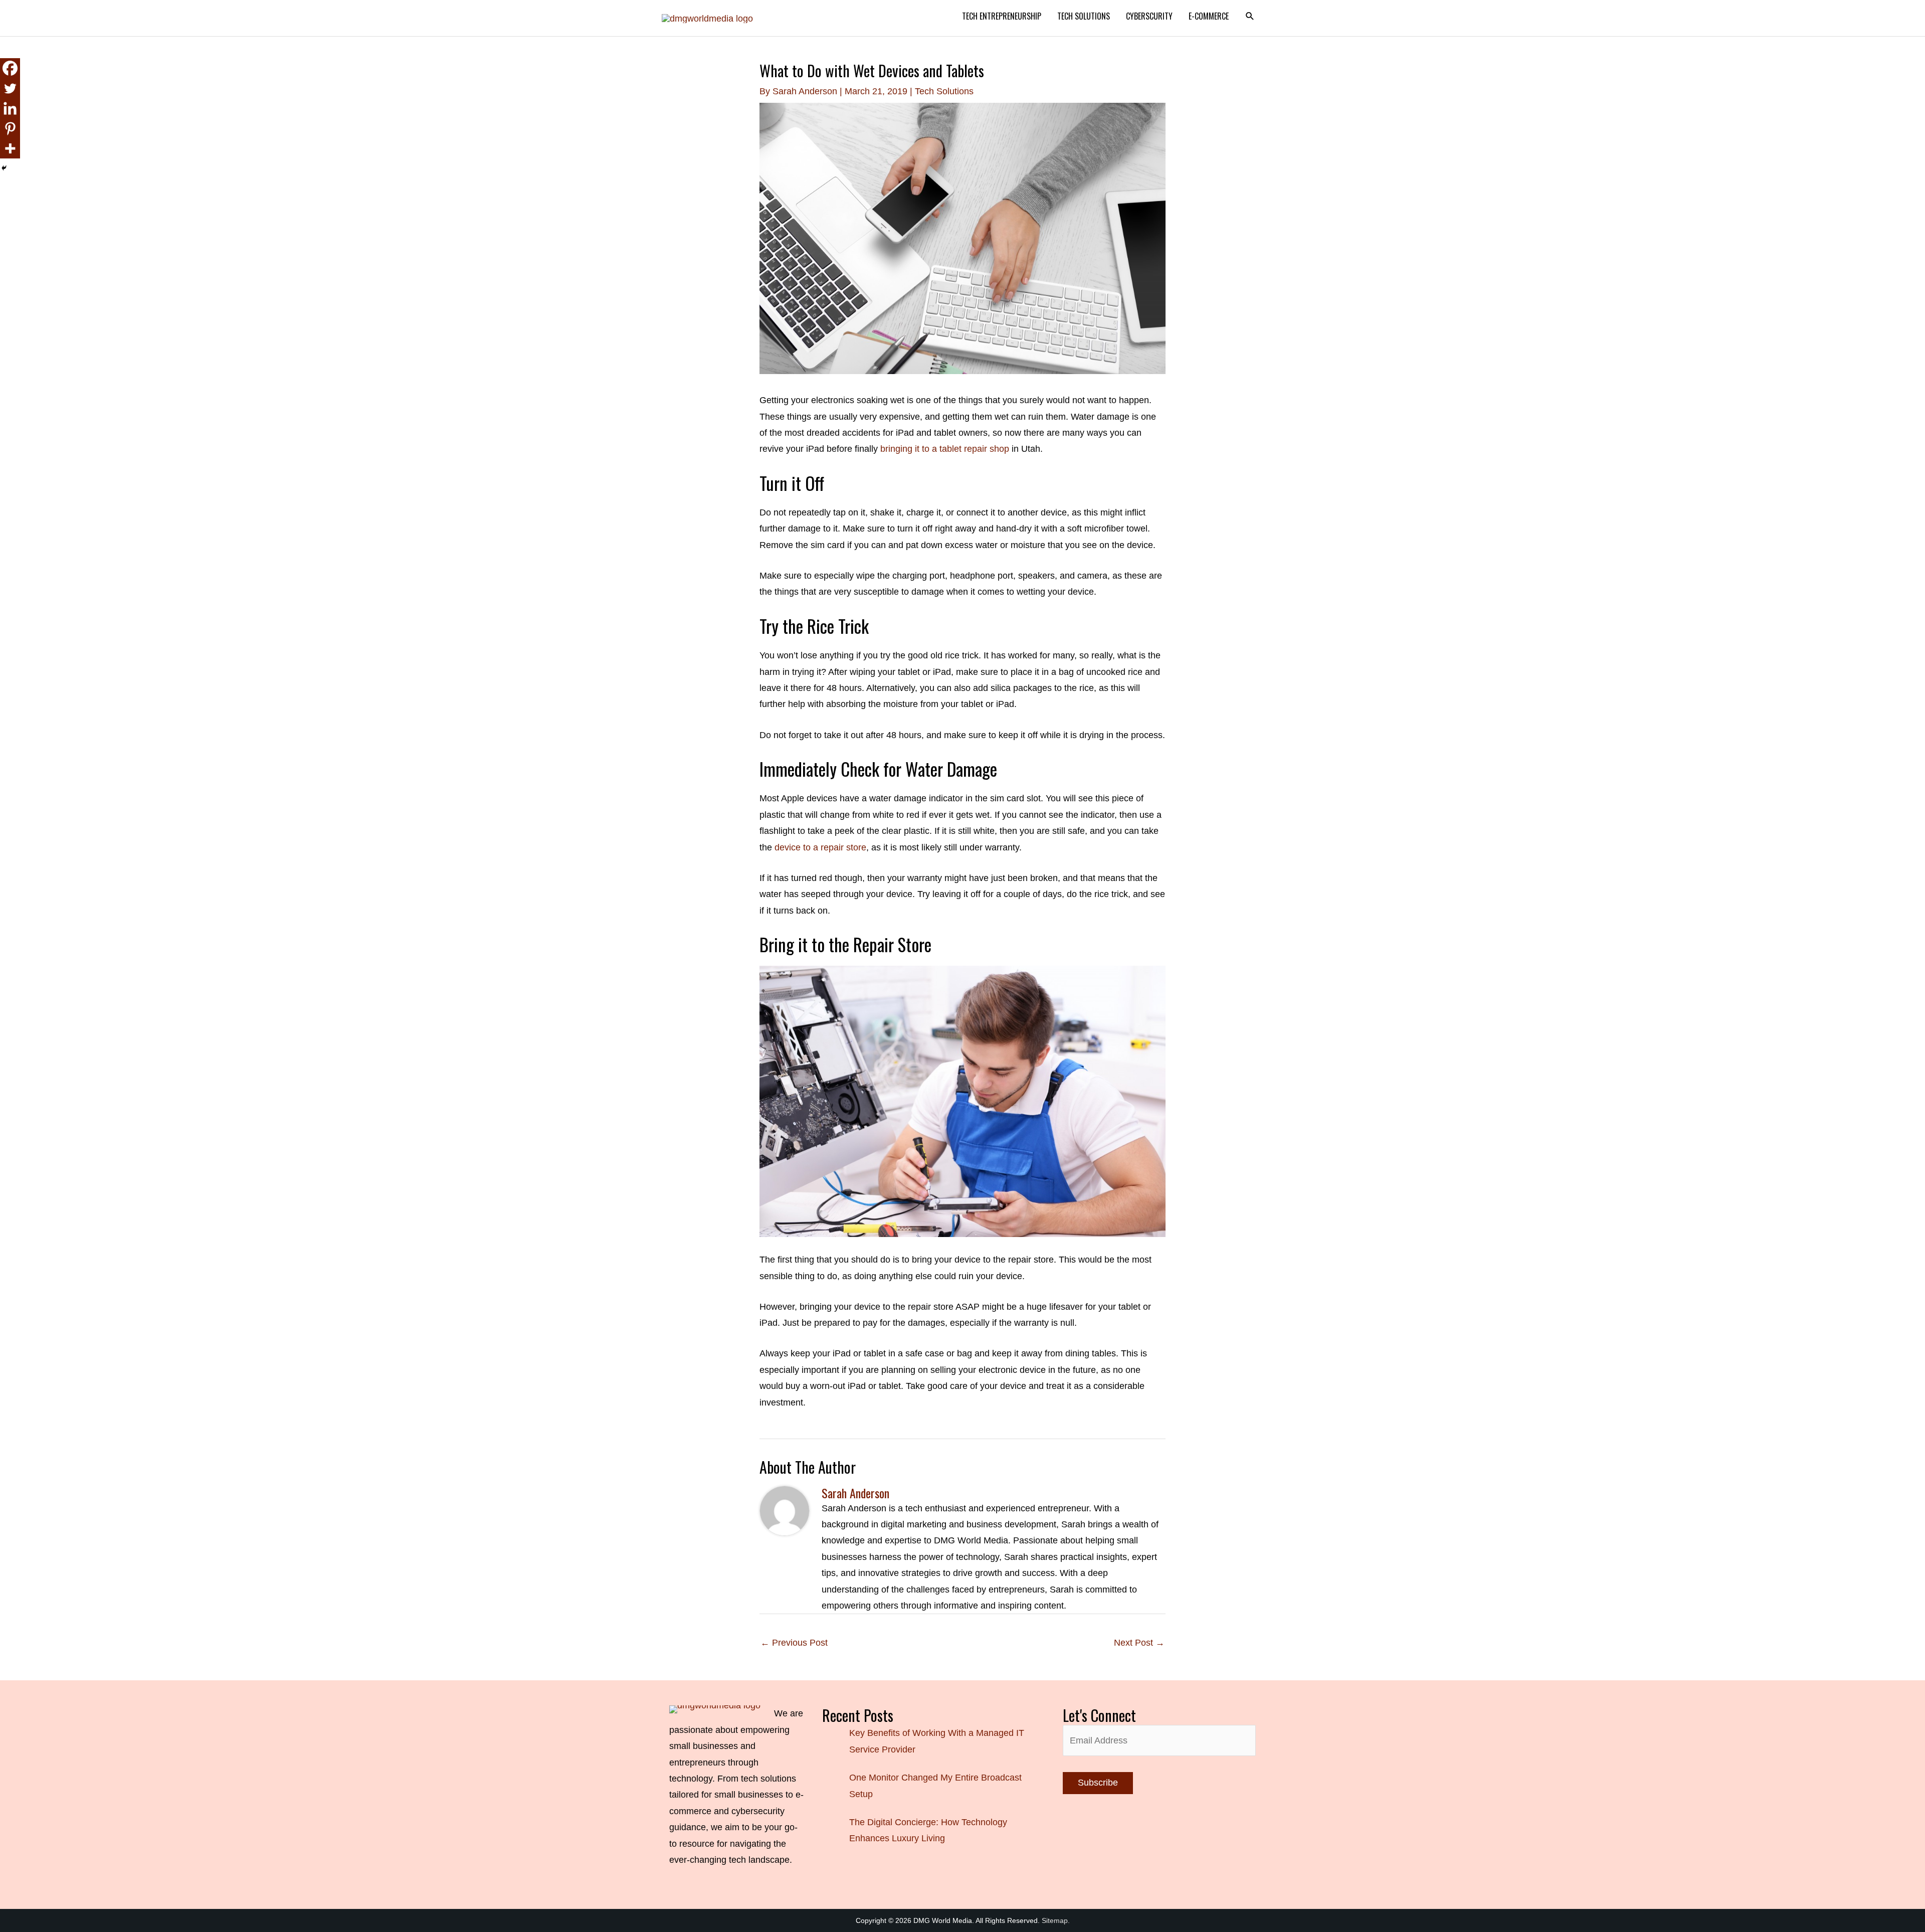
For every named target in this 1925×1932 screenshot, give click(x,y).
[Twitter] (10, 88)
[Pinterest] (10, 128)
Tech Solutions (1084, 16)
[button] (1250, 16)
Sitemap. (1056, 1920)
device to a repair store (820, 847)
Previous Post (794, 1643)
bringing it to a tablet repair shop (945, 449)
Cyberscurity (1149, 16)
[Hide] (4, 168)
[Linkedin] (10, 108)
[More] (10, 148)
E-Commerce (1209, 16)
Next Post (1139, 1643)
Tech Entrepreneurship (1002, 16)
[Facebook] (10, 68)
